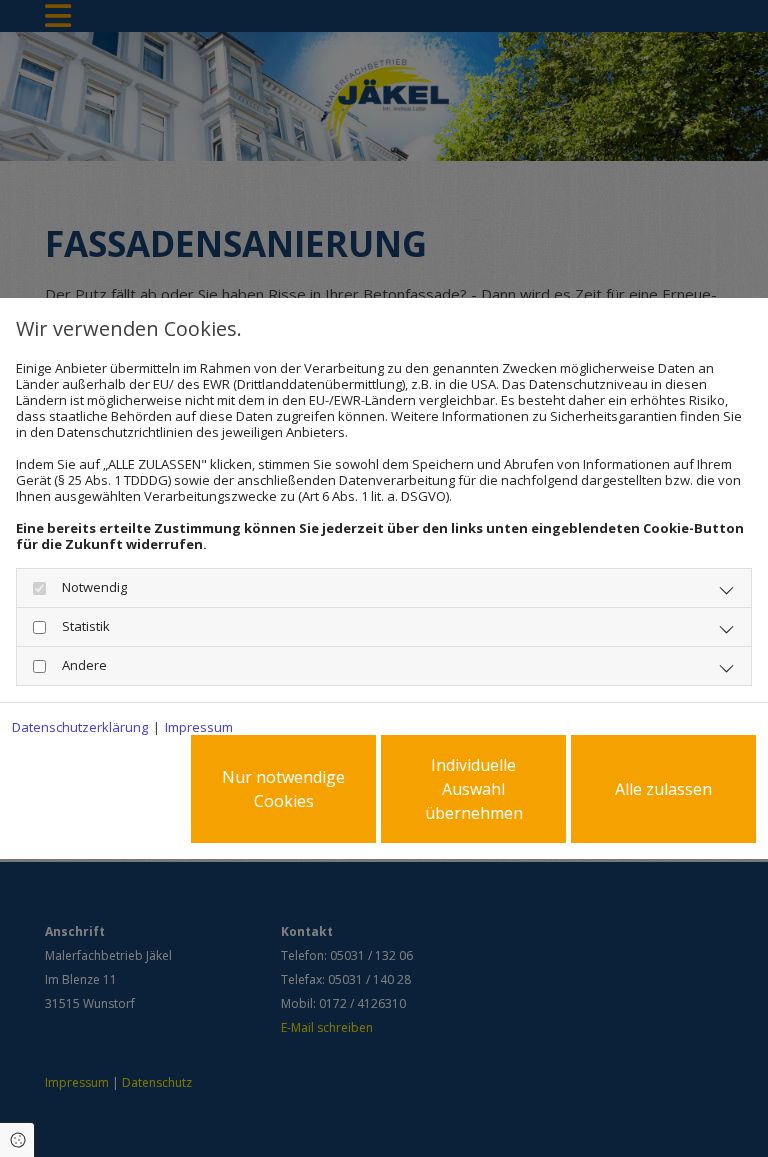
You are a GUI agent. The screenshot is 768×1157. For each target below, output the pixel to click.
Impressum (199, 727)
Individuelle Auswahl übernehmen (474, 789)
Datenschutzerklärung (80, 727)
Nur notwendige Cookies (283, 789)
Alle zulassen (663, 789)
